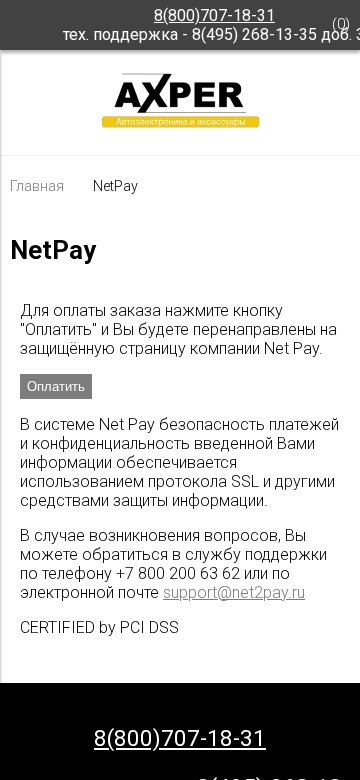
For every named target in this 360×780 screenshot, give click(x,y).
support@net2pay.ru (234, 592)
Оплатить (56, 386)
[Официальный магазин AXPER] (180, 126)
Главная (37, 186)
